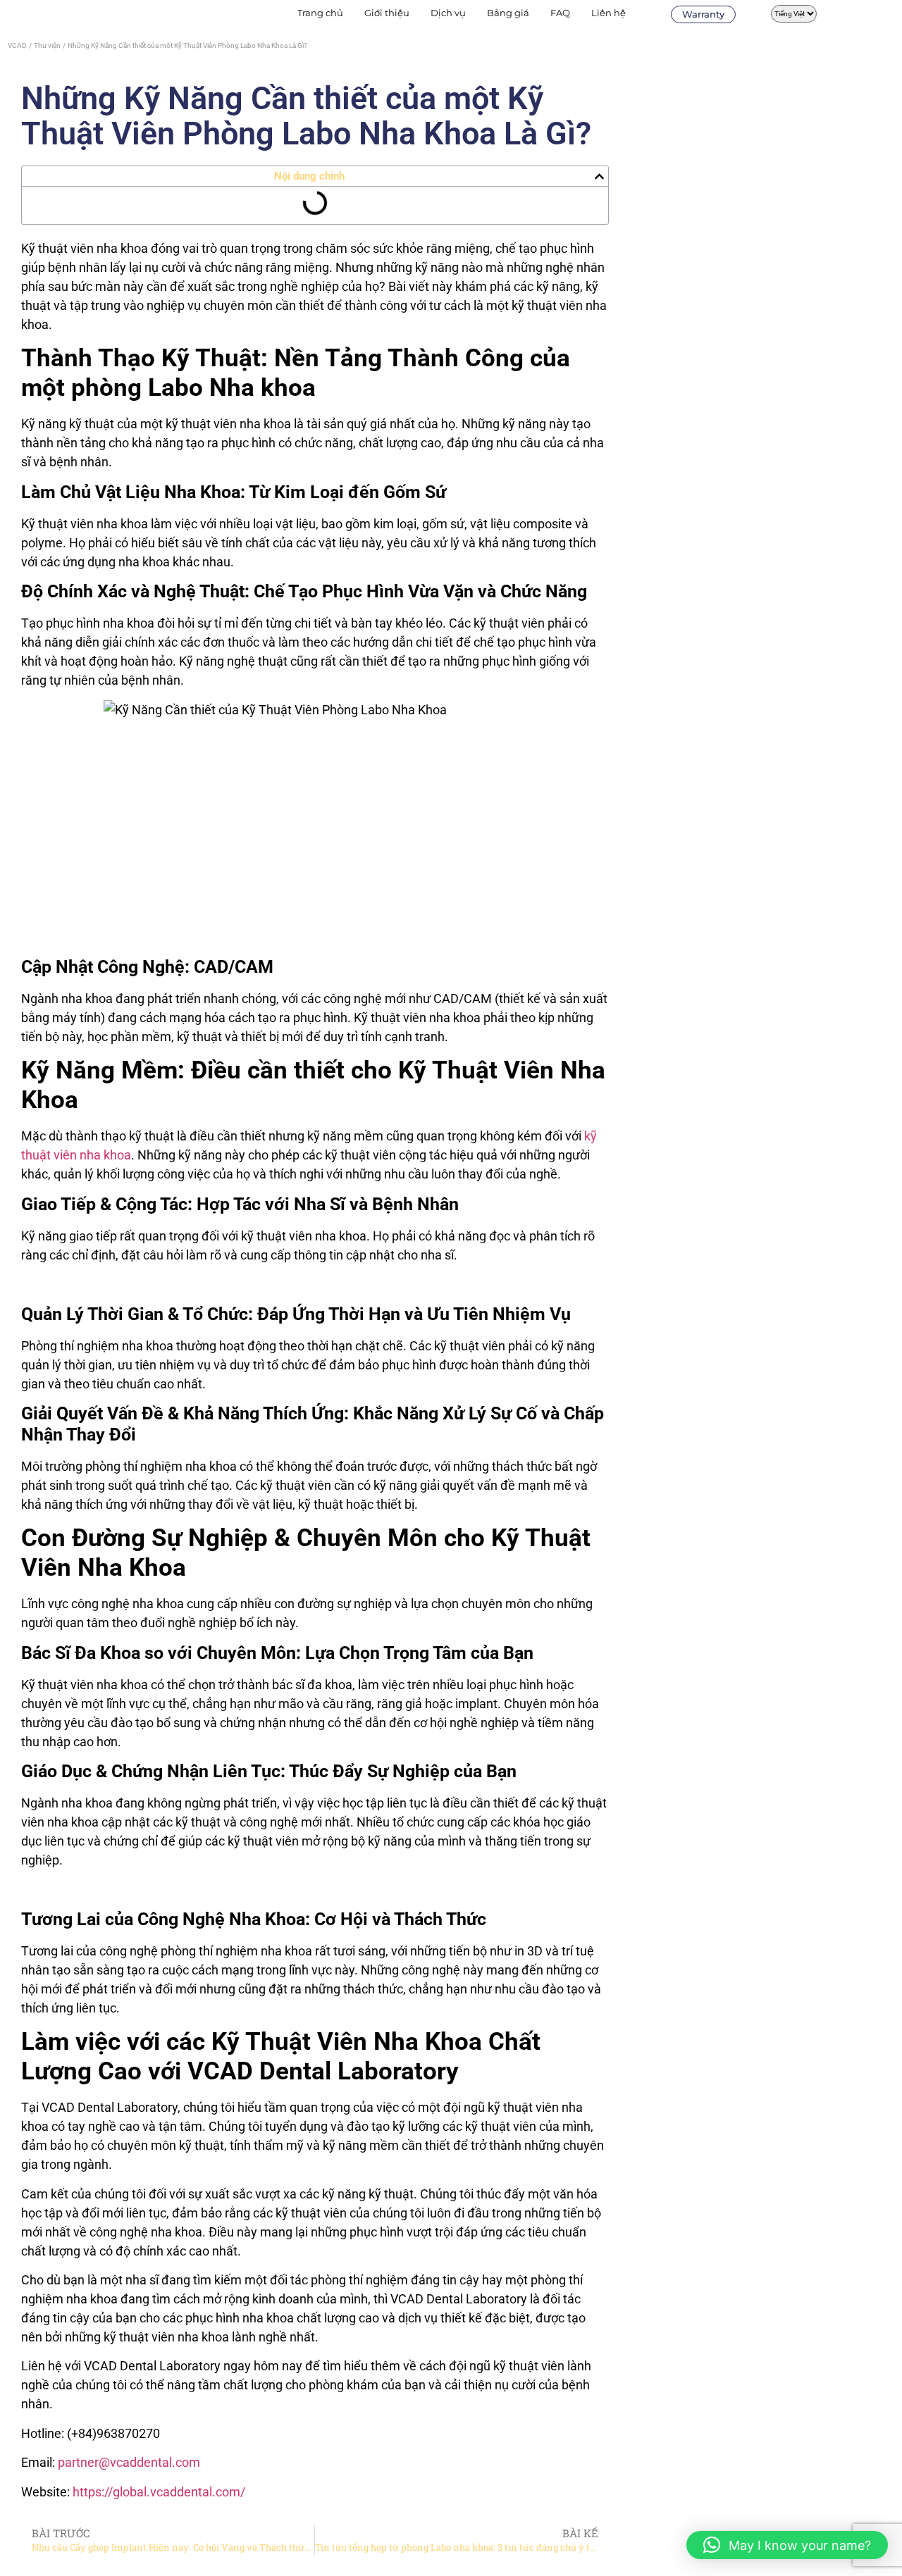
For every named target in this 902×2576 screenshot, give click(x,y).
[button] (599, 176)
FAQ (560, 13)
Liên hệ (608, 13)
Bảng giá (508, 13)
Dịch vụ (448, 13)
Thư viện (47, 45)
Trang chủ (320, 13)
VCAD (17, 45)
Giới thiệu (387, 13)
